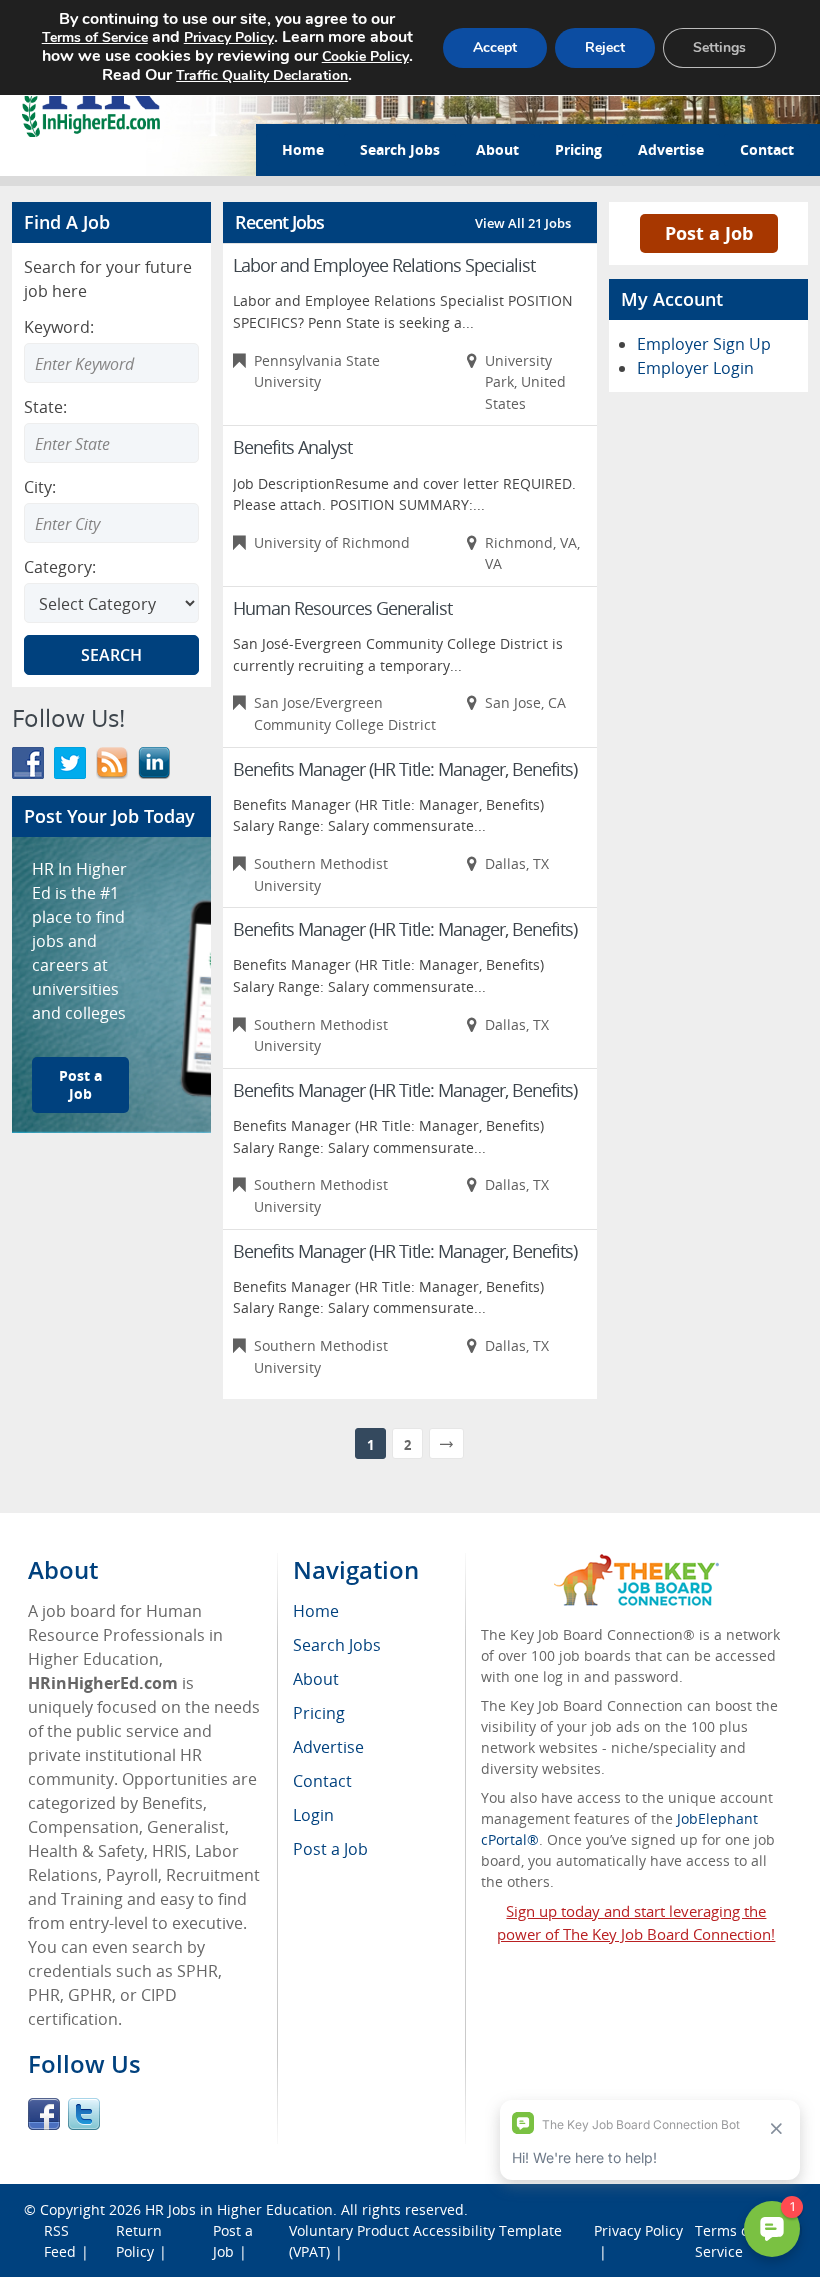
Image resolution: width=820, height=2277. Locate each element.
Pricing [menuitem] (319, 1713)
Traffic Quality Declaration (262, 75)
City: (40, 487)
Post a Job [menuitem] (330, 1849)
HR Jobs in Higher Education (239, 2209)
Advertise (671, 149)
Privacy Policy (229, 37)
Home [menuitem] (316, 1611)
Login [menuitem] (313, 1815)
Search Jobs (400, 149)
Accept (495, 47)
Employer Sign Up (704, 344)
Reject (605, 47)
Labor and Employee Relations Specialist (384, 265)
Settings (719, 47)
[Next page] (446, 1443)
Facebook (44, 2114)
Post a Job (80, 1084)
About (497, 149)
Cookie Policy (365, 56)
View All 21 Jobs (523, 223)
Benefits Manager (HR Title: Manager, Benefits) (405, 769)
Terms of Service (95, 37)
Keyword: (59, 327)
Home (303, 149)
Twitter (84, 2114)
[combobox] (111, 443)
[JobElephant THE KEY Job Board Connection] (636, 1563)
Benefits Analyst (292, 447)
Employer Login (695, 368)
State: (45, 407)
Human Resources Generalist (342, 608)
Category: (60, 567)
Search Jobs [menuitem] (337, 1645)
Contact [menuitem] (322, 1781)
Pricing (578, 149)
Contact (767, 149)
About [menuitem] (316, 1679)
